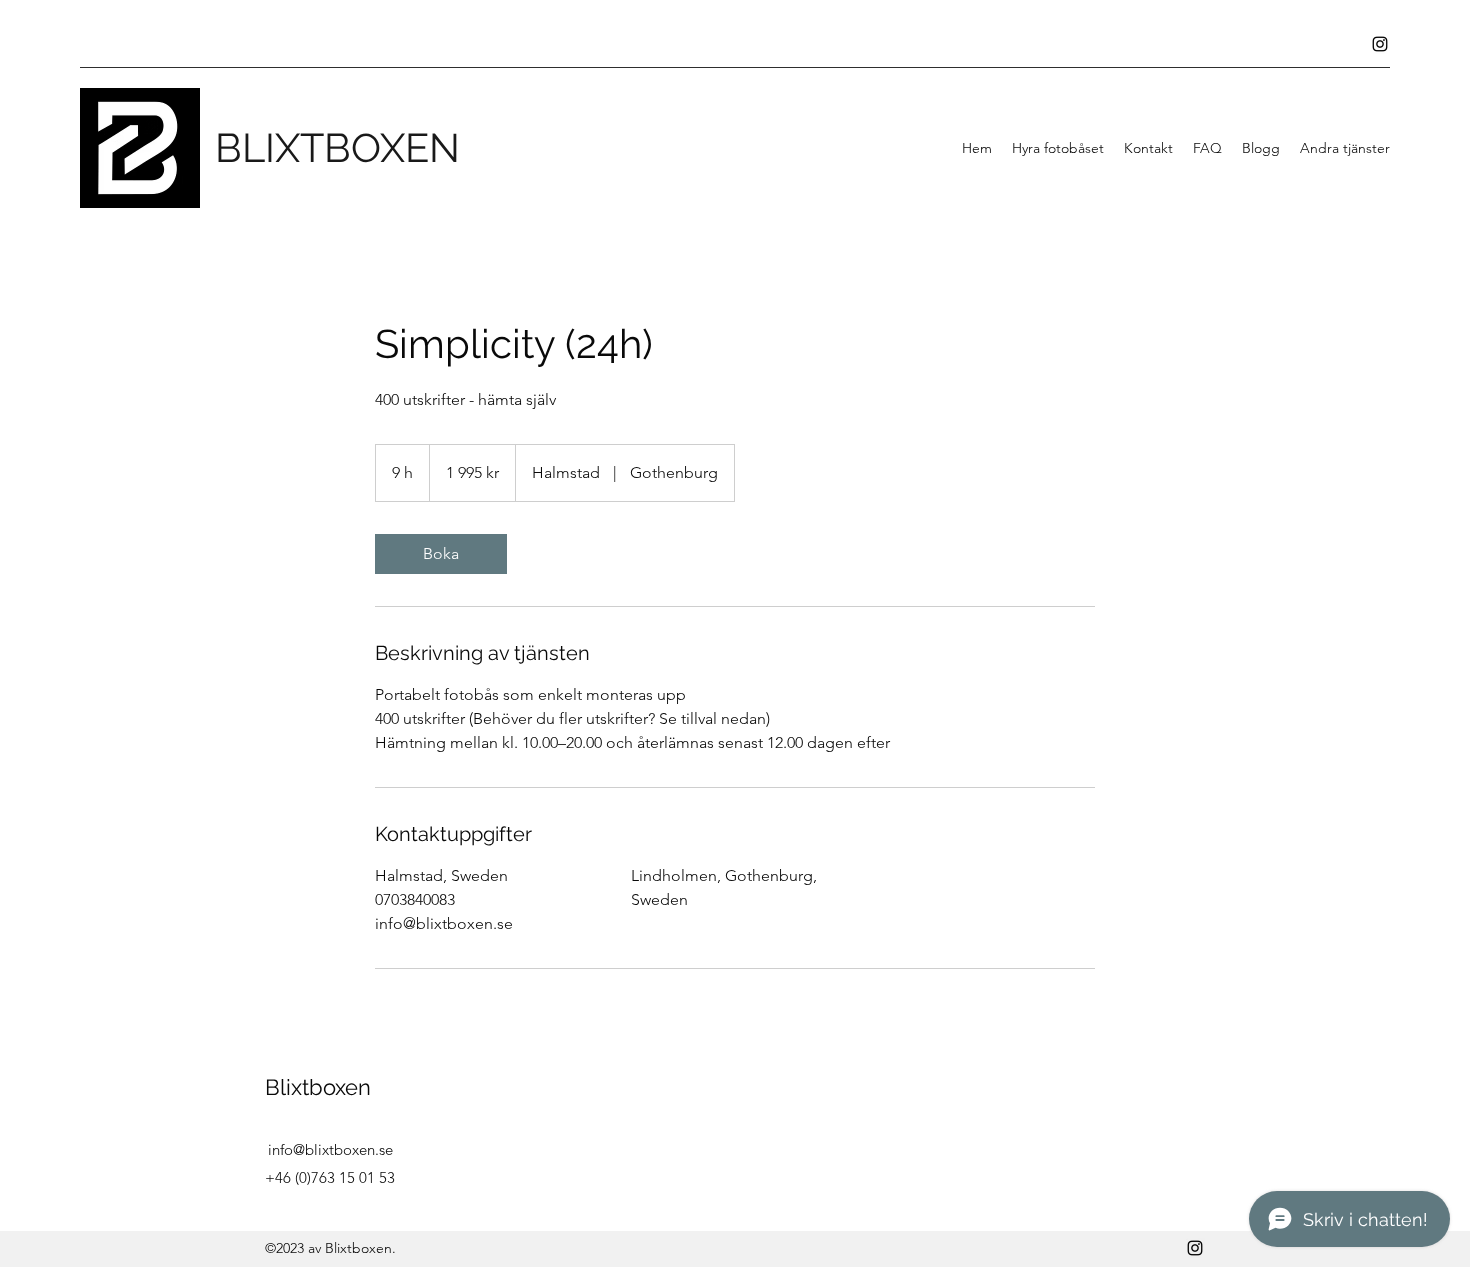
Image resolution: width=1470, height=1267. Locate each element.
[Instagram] (1380, 44)
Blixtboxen (318, 1087)
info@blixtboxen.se (330, 1149)
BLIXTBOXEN (337, 147)
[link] (441, 554)
